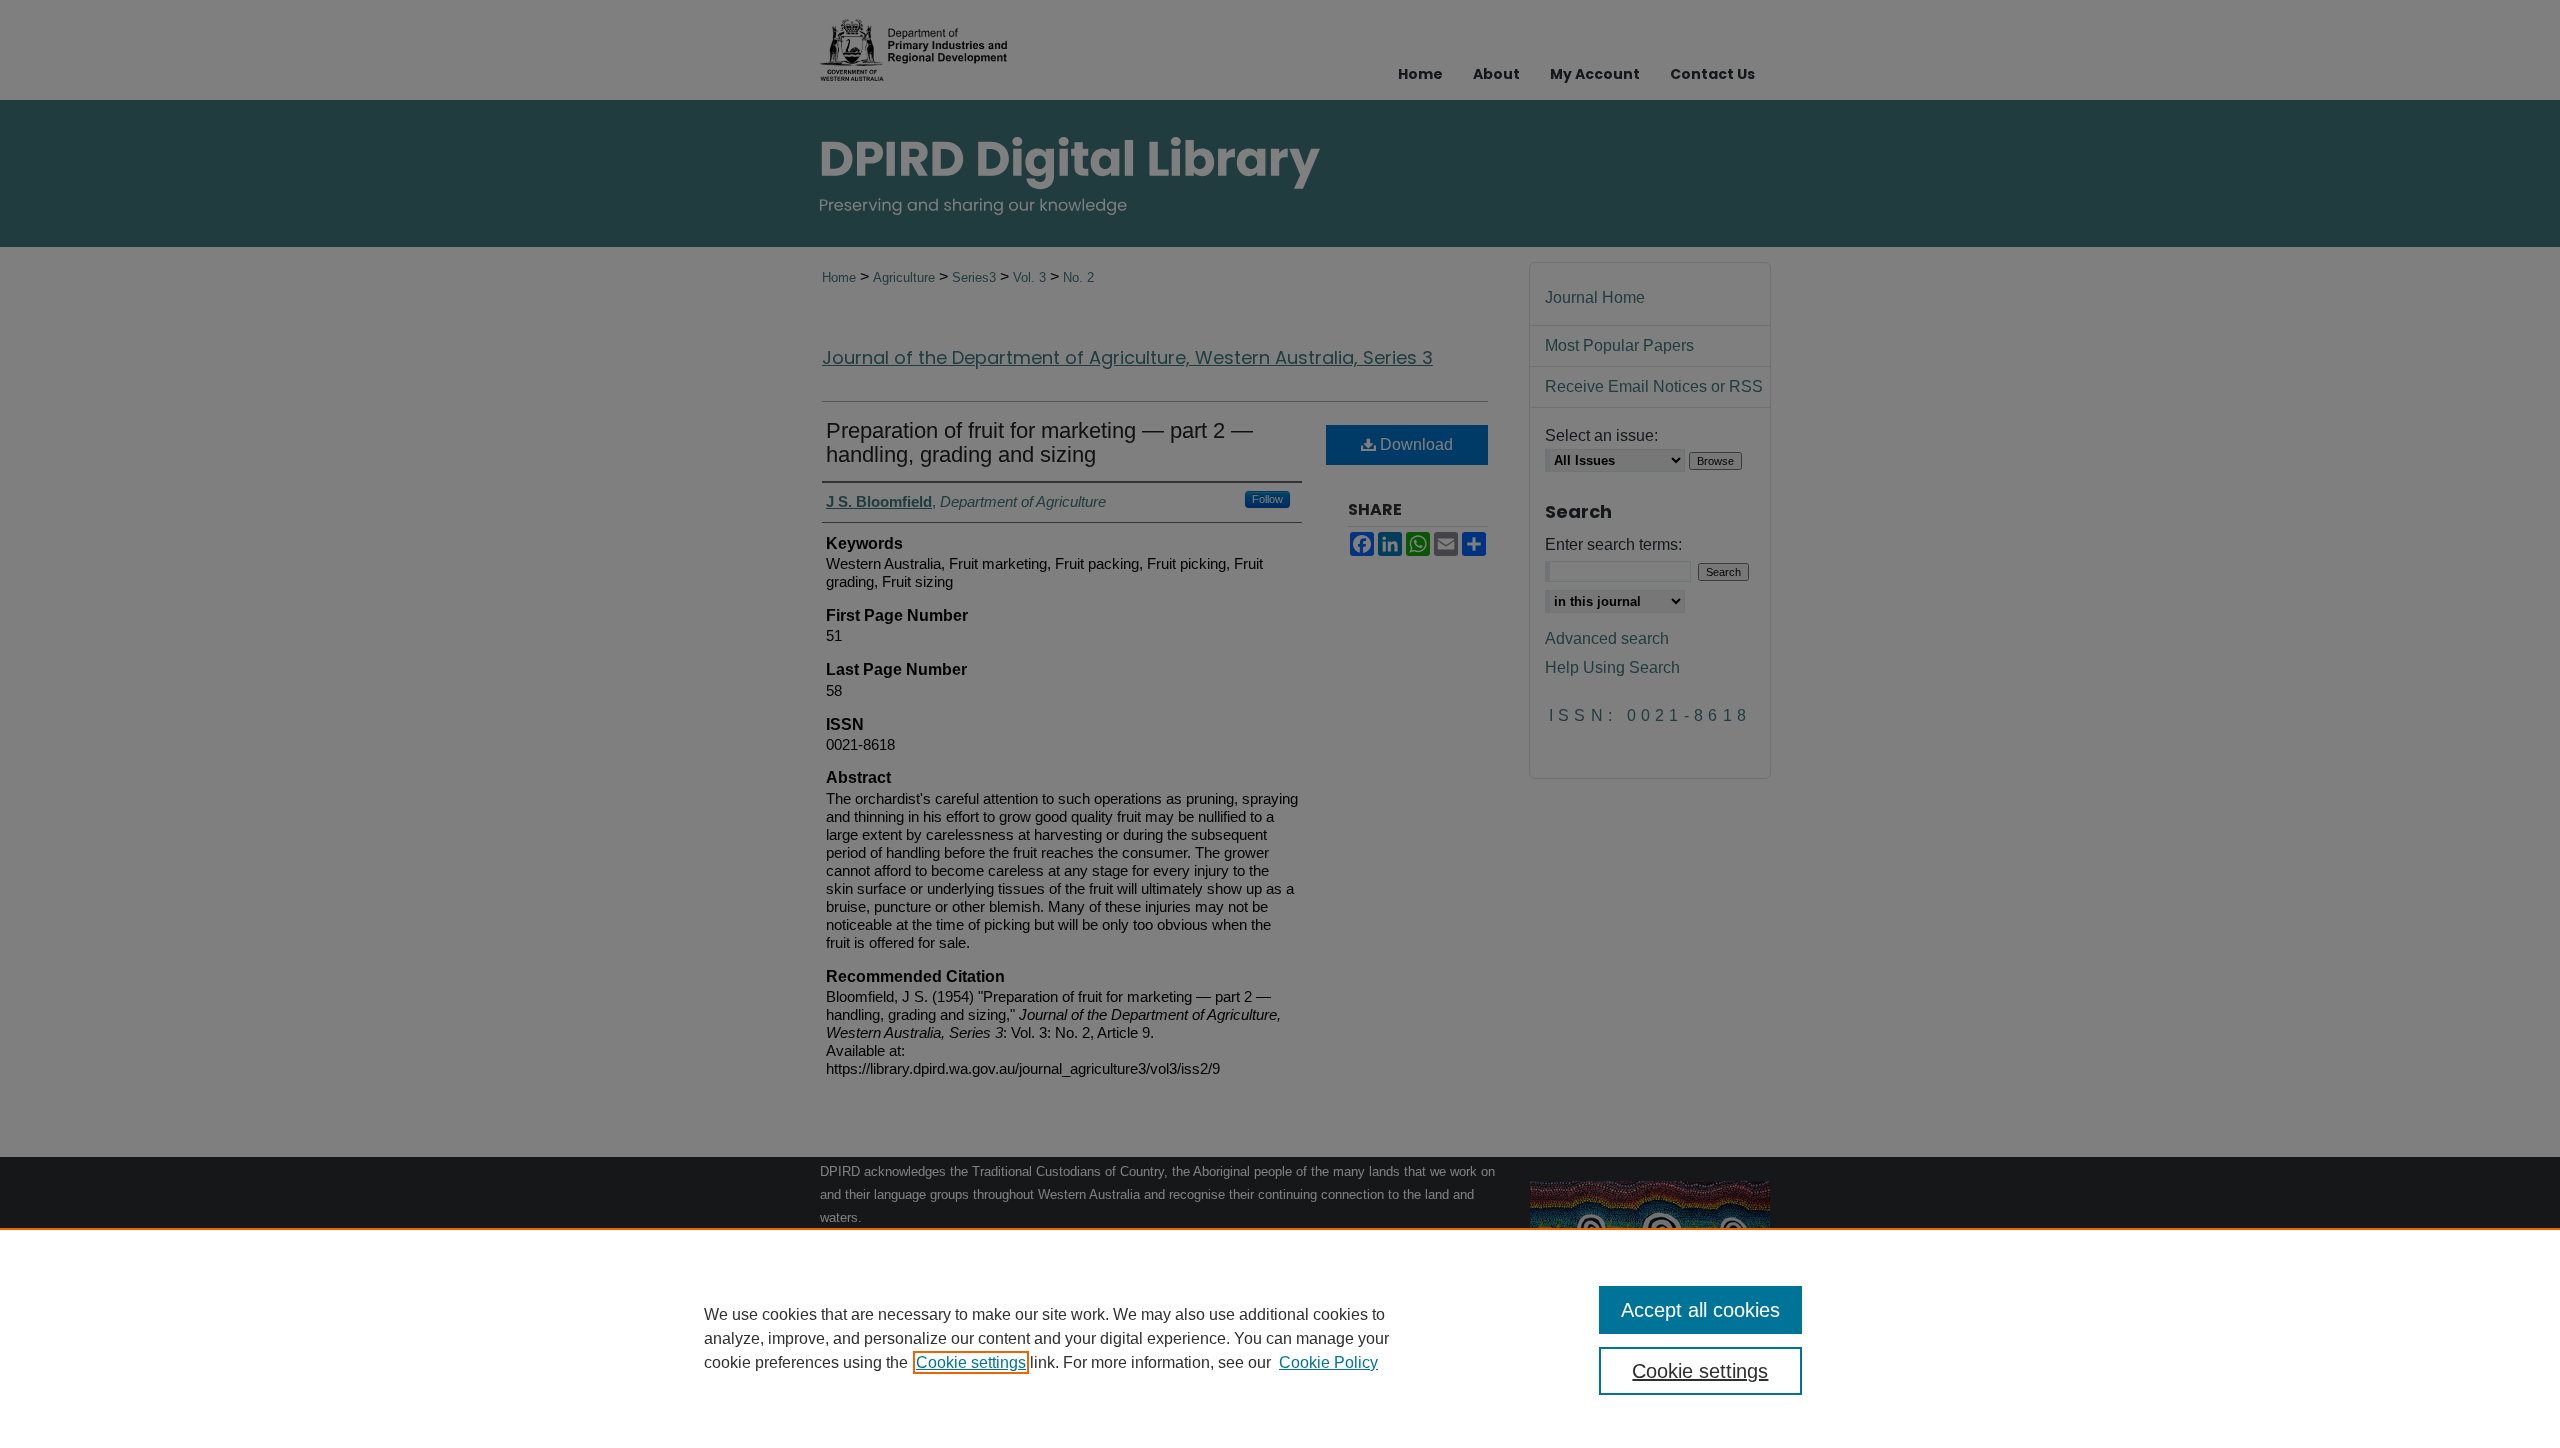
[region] (1280, 1338)
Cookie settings (971, 1362)
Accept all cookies (1700, 1310)
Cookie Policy (1328, 1362)
